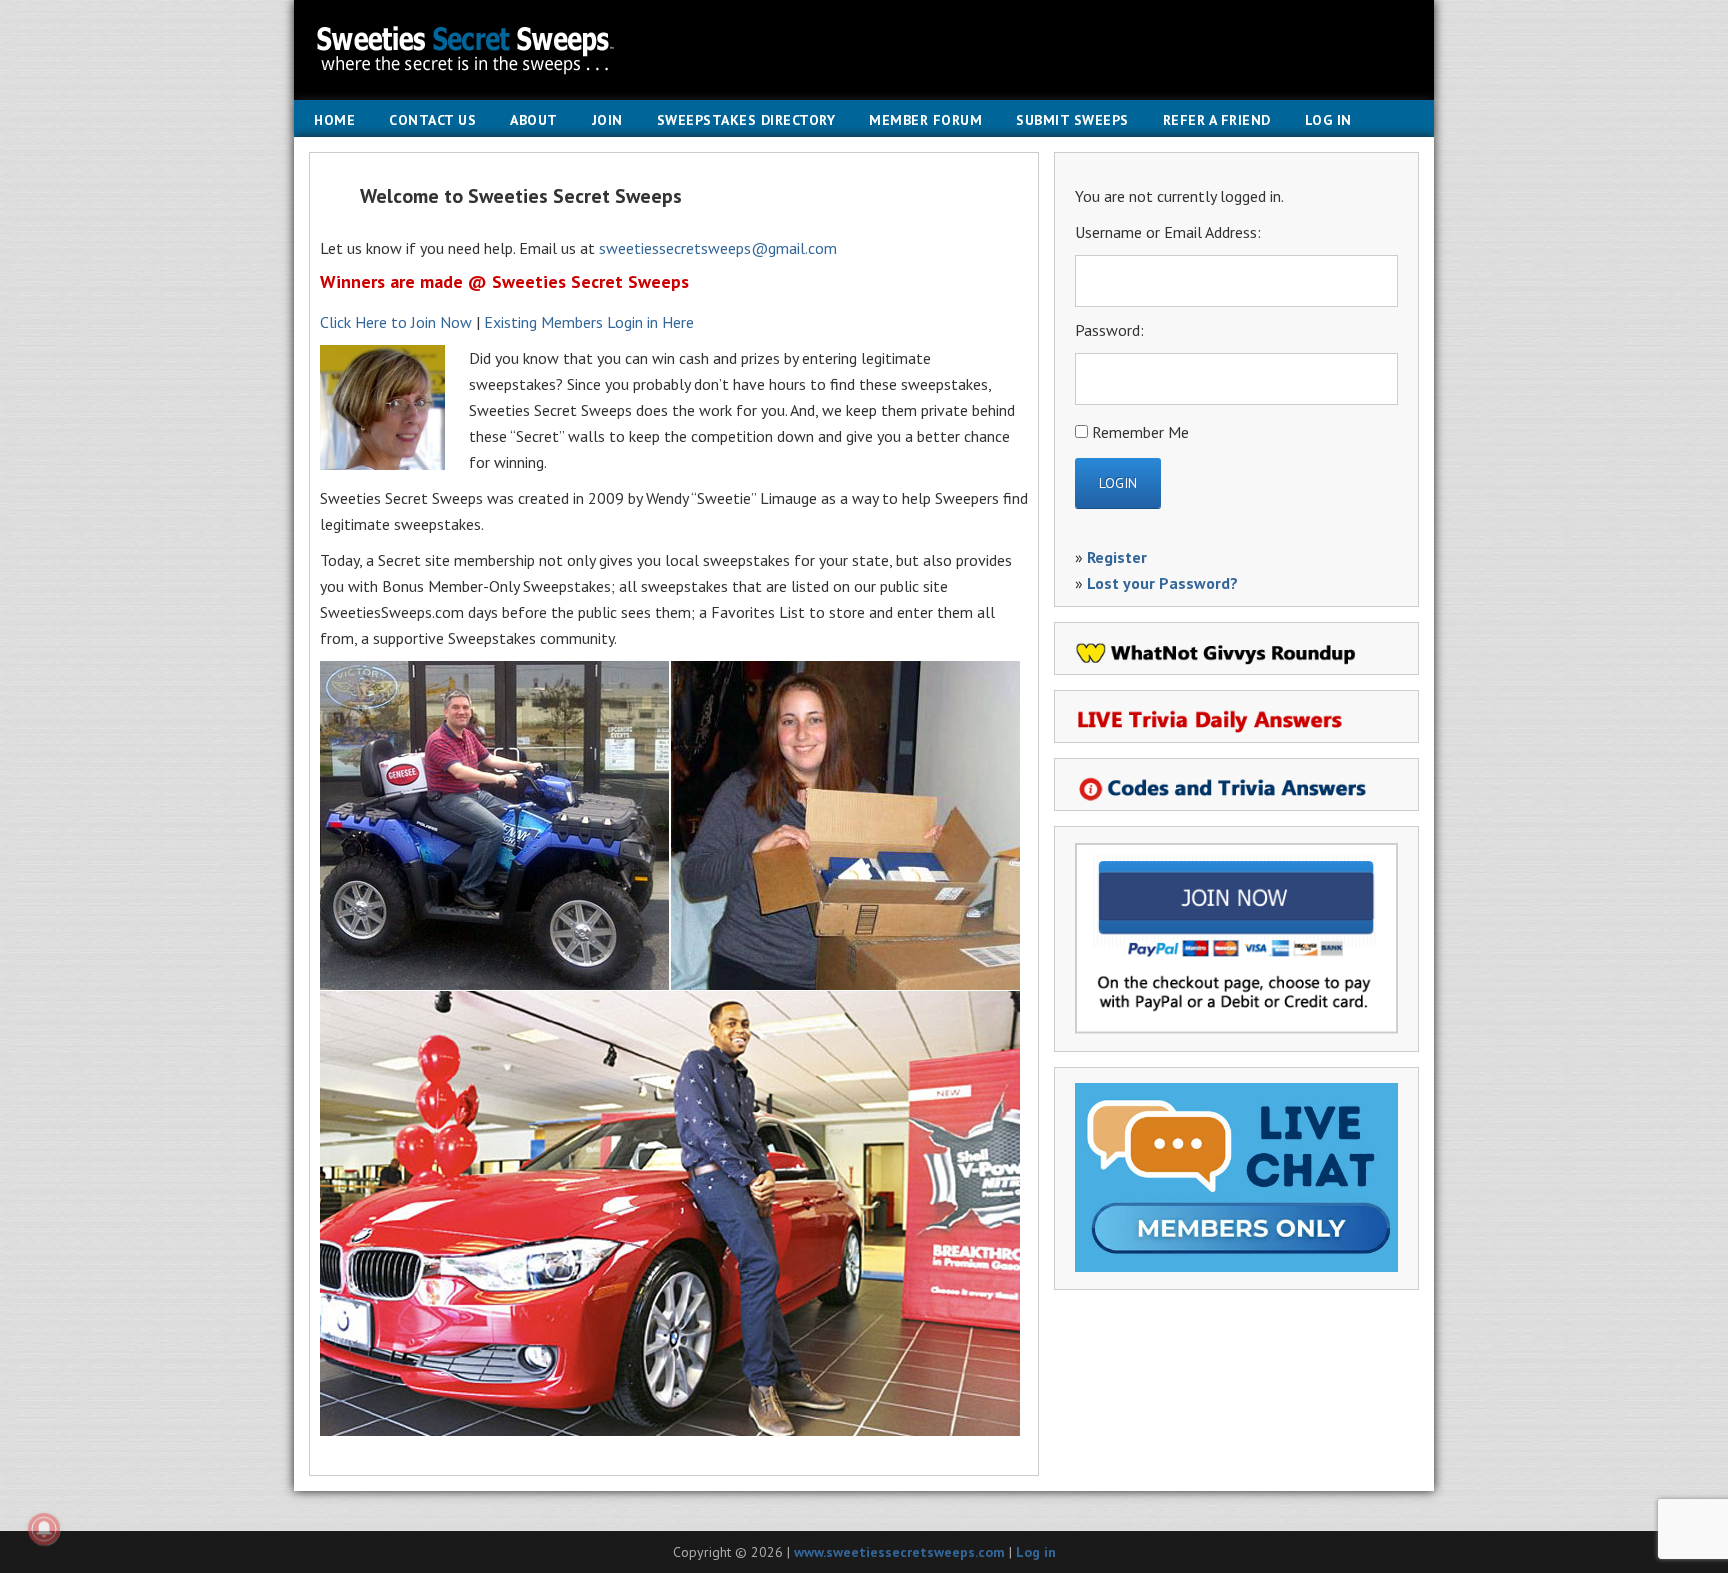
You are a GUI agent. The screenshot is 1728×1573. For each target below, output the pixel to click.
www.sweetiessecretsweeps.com (899, 1552)
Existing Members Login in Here (589, 322)
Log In (1328, 120)
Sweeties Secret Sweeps (864, 50)
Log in (1036, 1552)
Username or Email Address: (1168, 232)
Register (1117, 557)
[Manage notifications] (44, 1529)
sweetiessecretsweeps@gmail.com (718, 248)
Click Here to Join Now (396, 322)
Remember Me (1140, 432)
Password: (1109, 330)
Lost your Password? (1162, 583)
